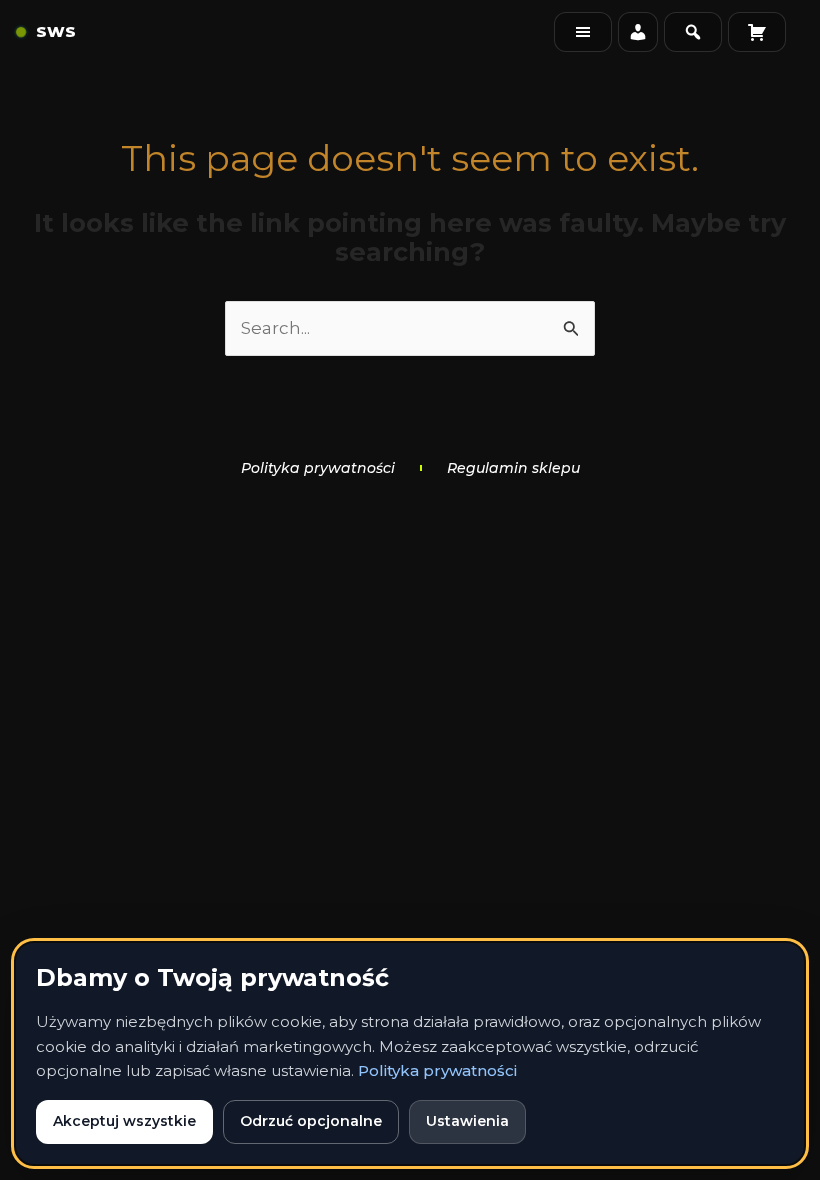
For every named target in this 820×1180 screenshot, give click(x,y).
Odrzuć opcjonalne (311, 1121)
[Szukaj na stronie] (693, 32)
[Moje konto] (638, 32)
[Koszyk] (757, 32)
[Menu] (583, 32)
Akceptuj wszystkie (124, 1121)
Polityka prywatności (437, 1070)
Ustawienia (467, 1121)
